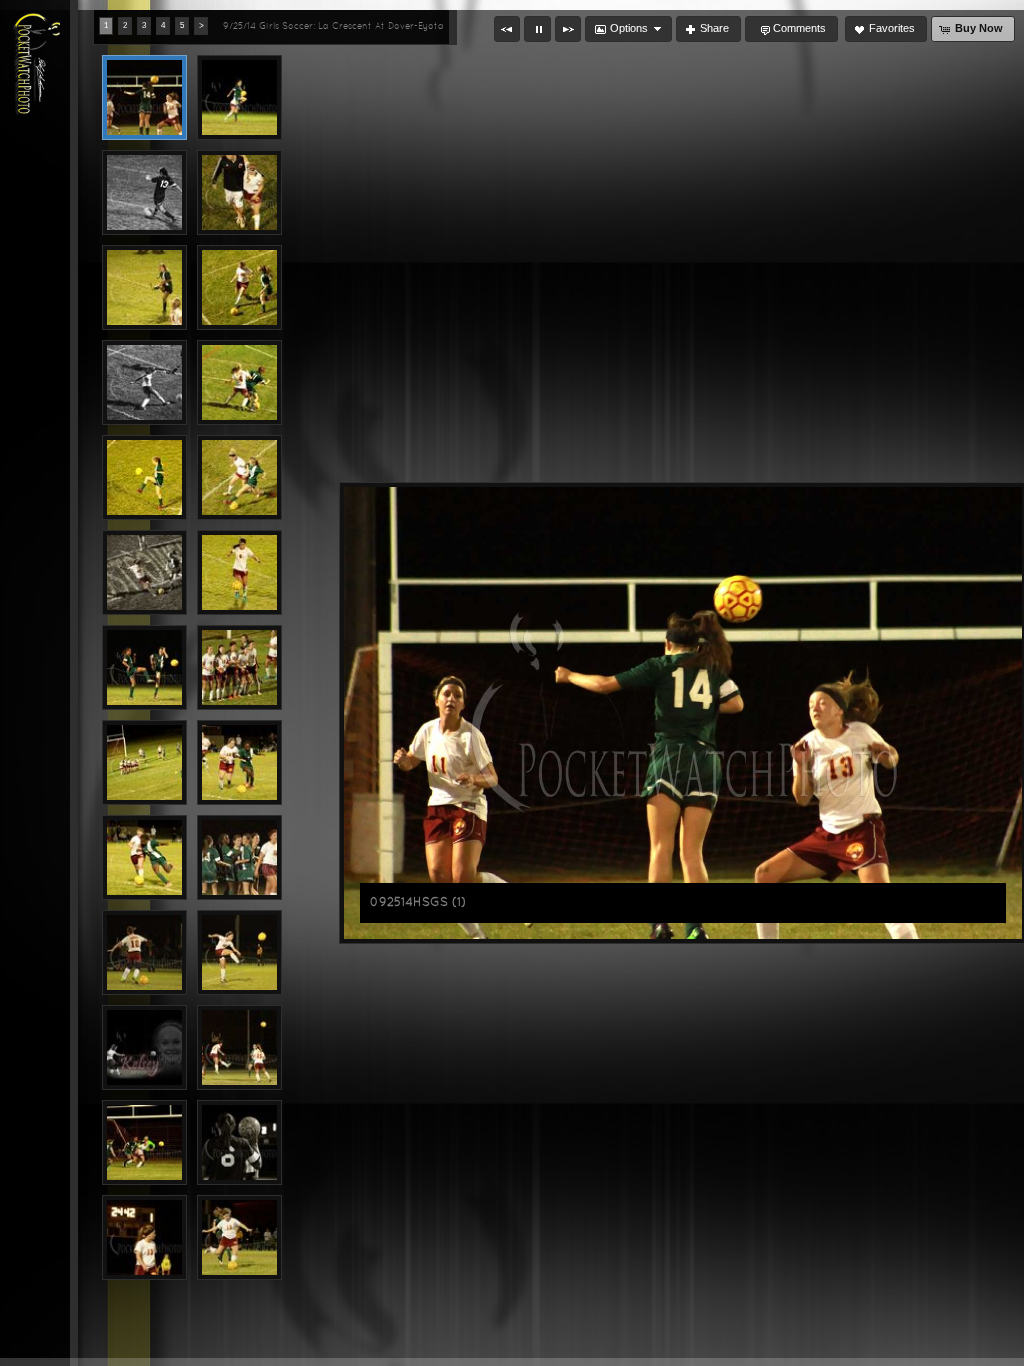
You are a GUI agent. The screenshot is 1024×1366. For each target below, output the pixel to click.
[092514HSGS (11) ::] (144, 667)
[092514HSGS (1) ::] (144, 97)
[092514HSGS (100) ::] (144, 192)
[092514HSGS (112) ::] (239, 762)
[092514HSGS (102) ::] (144, 287)
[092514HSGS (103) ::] (239, 287)
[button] (507, 29)
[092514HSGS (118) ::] (239, 1047)
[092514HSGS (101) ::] (239, 192)
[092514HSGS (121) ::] (239, 1237)
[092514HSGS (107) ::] (239, 477)
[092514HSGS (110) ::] (239, 667)
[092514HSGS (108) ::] (144, 572)
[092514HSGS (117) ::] (144, 1047)
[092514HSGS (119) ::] (144, 1142)
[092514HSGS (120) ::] (144, 1237)
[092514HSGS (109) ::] (239, 572)
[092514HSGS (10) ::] (239, 97)
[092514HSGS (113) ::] (144, 857)
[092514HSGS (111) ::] (144, 762)
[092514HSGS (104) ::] (144, 382)
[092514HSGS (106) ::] (144, 477)
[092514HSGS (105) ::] (239, 382)
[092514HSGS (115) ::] (144, 952)
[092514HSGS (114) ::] (239, 857)
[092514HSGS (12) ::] (239, 1142)
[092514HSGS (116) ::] (239, 952)
